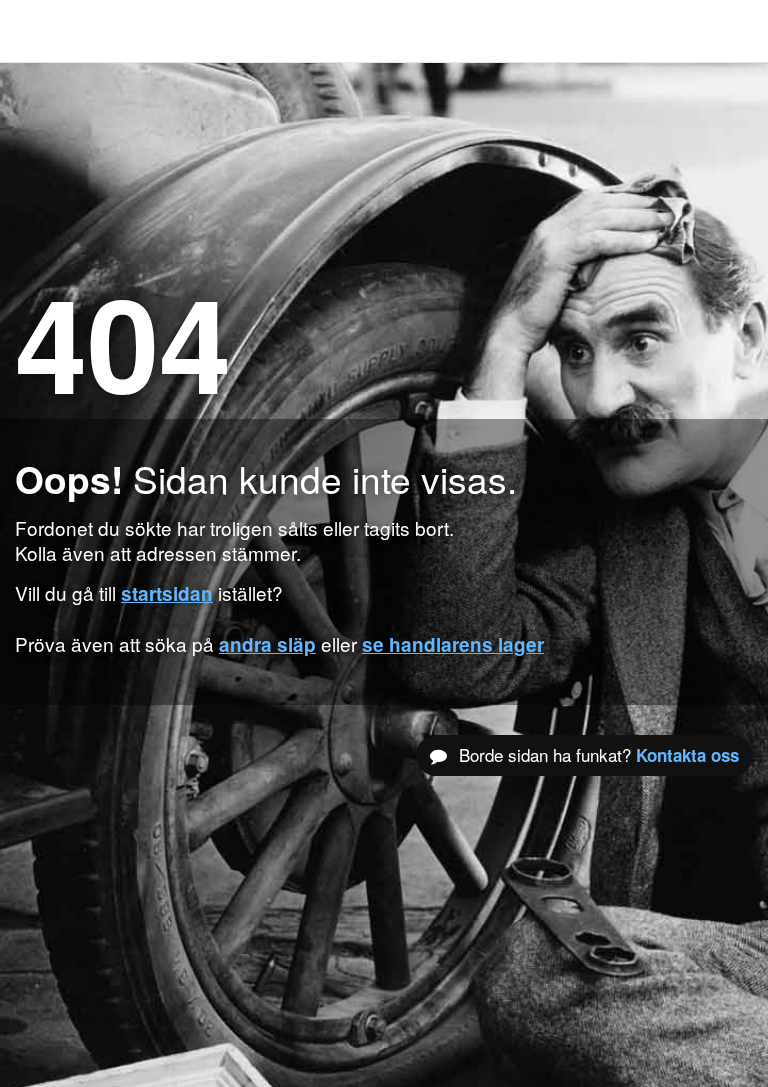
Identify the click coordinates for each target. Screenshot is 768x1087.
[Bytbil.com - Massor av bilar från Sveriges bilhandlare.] (45, 31)
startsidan (167, 593)
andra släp (267, 644)
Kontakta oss (687, 755)
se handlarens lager (453, 644)
